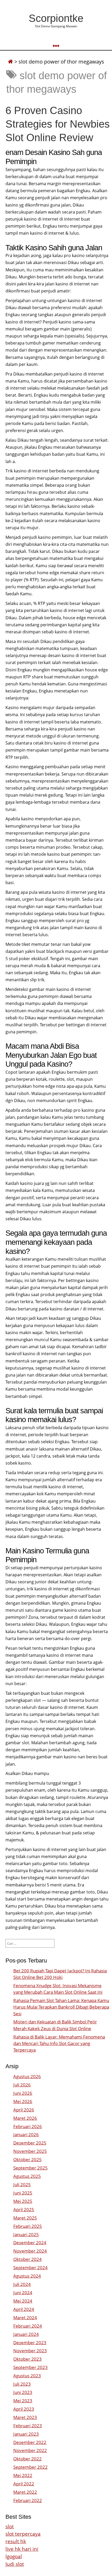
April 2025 (24, 2209)
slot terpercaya (23, 2534)
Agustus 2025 (27, 2176)
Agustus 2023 (27, 2376)
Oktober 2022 (27, 2459)
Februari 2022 (28, 2500)
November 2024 (30, 2251)
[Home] (10, 62)
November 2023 (30, 2351)
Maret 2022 (25, 2492)
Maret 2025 (25, 2218)
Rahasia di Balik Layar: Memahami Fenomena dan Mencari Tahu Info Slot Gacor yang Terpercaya (59, 2043)
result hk (16, 2541)
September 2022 (30, 2467)
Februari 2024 (28, 2326)
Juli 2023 (22, 2384)
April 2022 (24, 2484)
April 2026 (24, 2110)
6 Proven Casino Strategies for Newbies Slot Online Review (58, 124)
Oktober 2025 (27, 2159)
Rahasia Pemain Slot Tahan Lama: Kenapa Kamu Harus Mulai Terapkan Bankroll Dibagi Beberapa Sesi (61, 2007)
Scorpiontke (56, 18)
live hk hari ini (22, 2549)
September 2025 (30, 2168)
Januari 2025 (26, 2234)
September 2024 (30, 2268)
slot (10, 2526)
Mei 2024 (23, 2301)
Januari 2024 (26, 2334)
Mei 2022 (23, 2475)
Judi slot (15, 2564)
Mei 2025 (23, 2201)
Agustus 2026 (27, 2076)
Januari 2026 (26, 2134)
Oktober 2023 (27, 2359)
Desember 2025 (30, 2143)
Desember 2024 (30, 2243)
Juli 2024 (22, 2284)
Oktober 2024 (27, 2259)
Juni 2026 (23, 2093)
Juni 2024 (23, 2293)
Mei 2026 (23, 2101)
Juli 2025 (22, 2184)
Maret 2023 (25, 2417)
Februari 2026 (28, 2126)
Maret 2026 (25, 2118)
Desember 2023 (30, 2343)
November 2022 (30, 2450)
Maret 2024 (25, 2318)
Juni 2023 (23, 2392)
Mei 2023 (23, 2401)
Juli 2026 (22, 2085)
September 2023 (30, 2367)
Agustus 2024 (27, 2276)
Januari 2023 (26, 2434)
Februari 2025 (28, 2226)
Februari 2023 (28, 2426)
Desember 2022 (30, 2442)
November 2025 (30, 2151)
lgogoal (14, 2556)
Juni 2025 (23, 2193)
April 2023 (24, 2409)
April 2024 (24, 2309)
